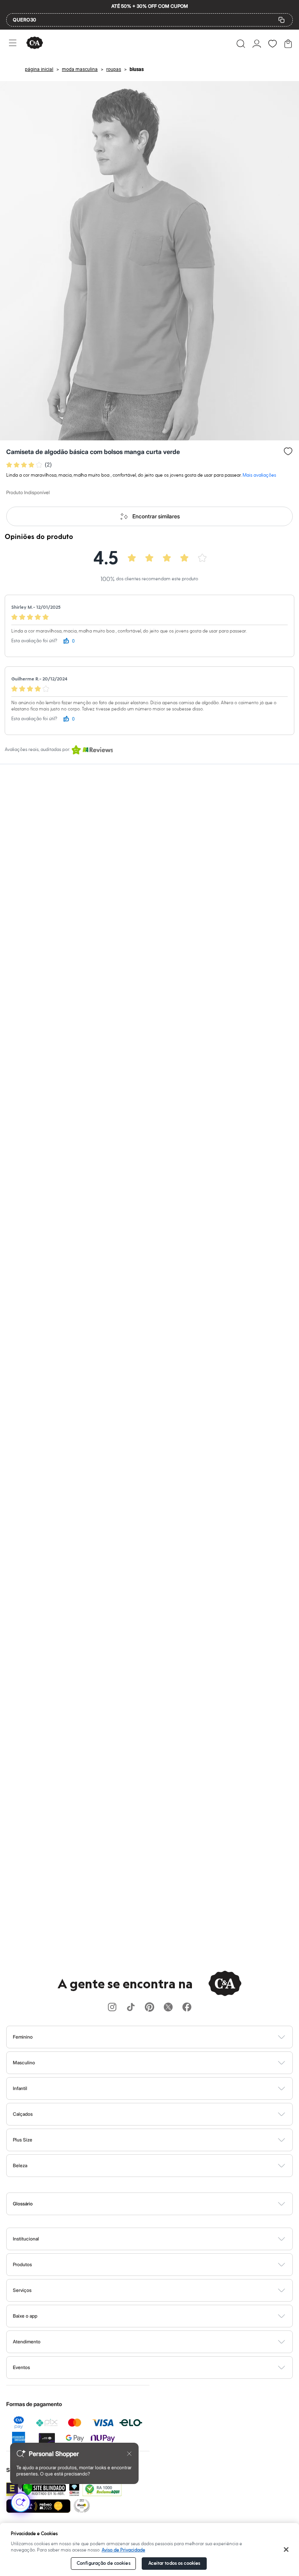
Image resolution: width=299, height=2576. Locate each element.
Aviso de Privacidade (123, 2550)
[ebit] (74, 2489)
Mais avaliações (259, 475)
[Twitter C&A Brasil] (168, 2008)
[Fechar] (286, 2549)
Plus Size (23, 2140)
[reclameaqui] (102, 2489)
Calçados (23, 2114)
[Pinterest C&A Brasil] (149, 2008)
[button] (241, 44)
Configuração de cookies (104, 2563)
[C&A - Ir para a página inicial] (35, 43)
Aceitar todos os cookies (174, 2563)
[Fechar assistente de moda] (129, 2454)
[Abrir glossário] (159, 2204)
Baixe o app (25, 2316)
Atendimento (27, 2342)
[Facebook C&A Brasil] (187, 2008)
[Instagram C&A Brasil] (112, 2008)
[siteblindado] (44, 2489)
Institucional (26, 2239)
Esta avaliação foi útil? (34, 641)
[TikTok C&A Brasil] (131, 2008)
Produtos (22, 2264)
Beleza (20, 2165)
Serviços (22, 2290)
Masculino (24, 2063)
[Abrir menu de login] (257, 44)
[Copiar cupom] (281, 20)
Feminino (23, 2037)
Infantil (20, 2088)
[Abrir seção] (163, 2037)
